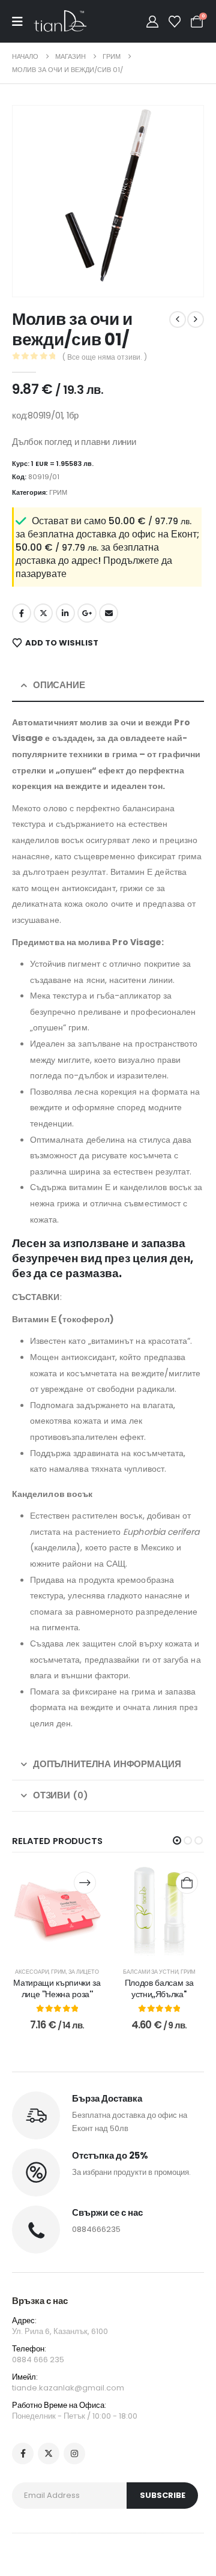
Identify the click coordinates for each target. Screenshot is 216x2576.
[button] (38, 271)
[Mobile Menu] (23, 22)
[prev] (178, 319)
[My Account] (152, 22)
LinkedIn (65, 613)
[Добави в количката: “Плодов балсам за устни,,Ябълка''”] (187, 1883)
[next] (196, 319)
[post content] (57, 1911)
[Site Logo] (60, 21)
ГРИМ (58, 492)
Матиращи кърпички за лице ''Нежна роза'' (57, 1988)
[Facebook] (23, 2454)
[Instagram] (74, 2454)
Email (109, 613)
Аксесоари (32, 1972)
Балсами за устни (151, 1972)
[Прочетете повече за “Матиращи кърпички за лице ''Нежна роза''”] (85, 1883)
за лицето (84, 1972)
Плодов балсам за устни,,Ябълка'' (159, 1988)
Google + (87, 613)
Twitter (43, 613)
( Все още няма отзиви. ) (105, 357)
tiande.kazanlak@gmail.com (68, 2388)
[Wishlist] (175, 22)
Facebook (22, 613)
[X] (49, 2454)
